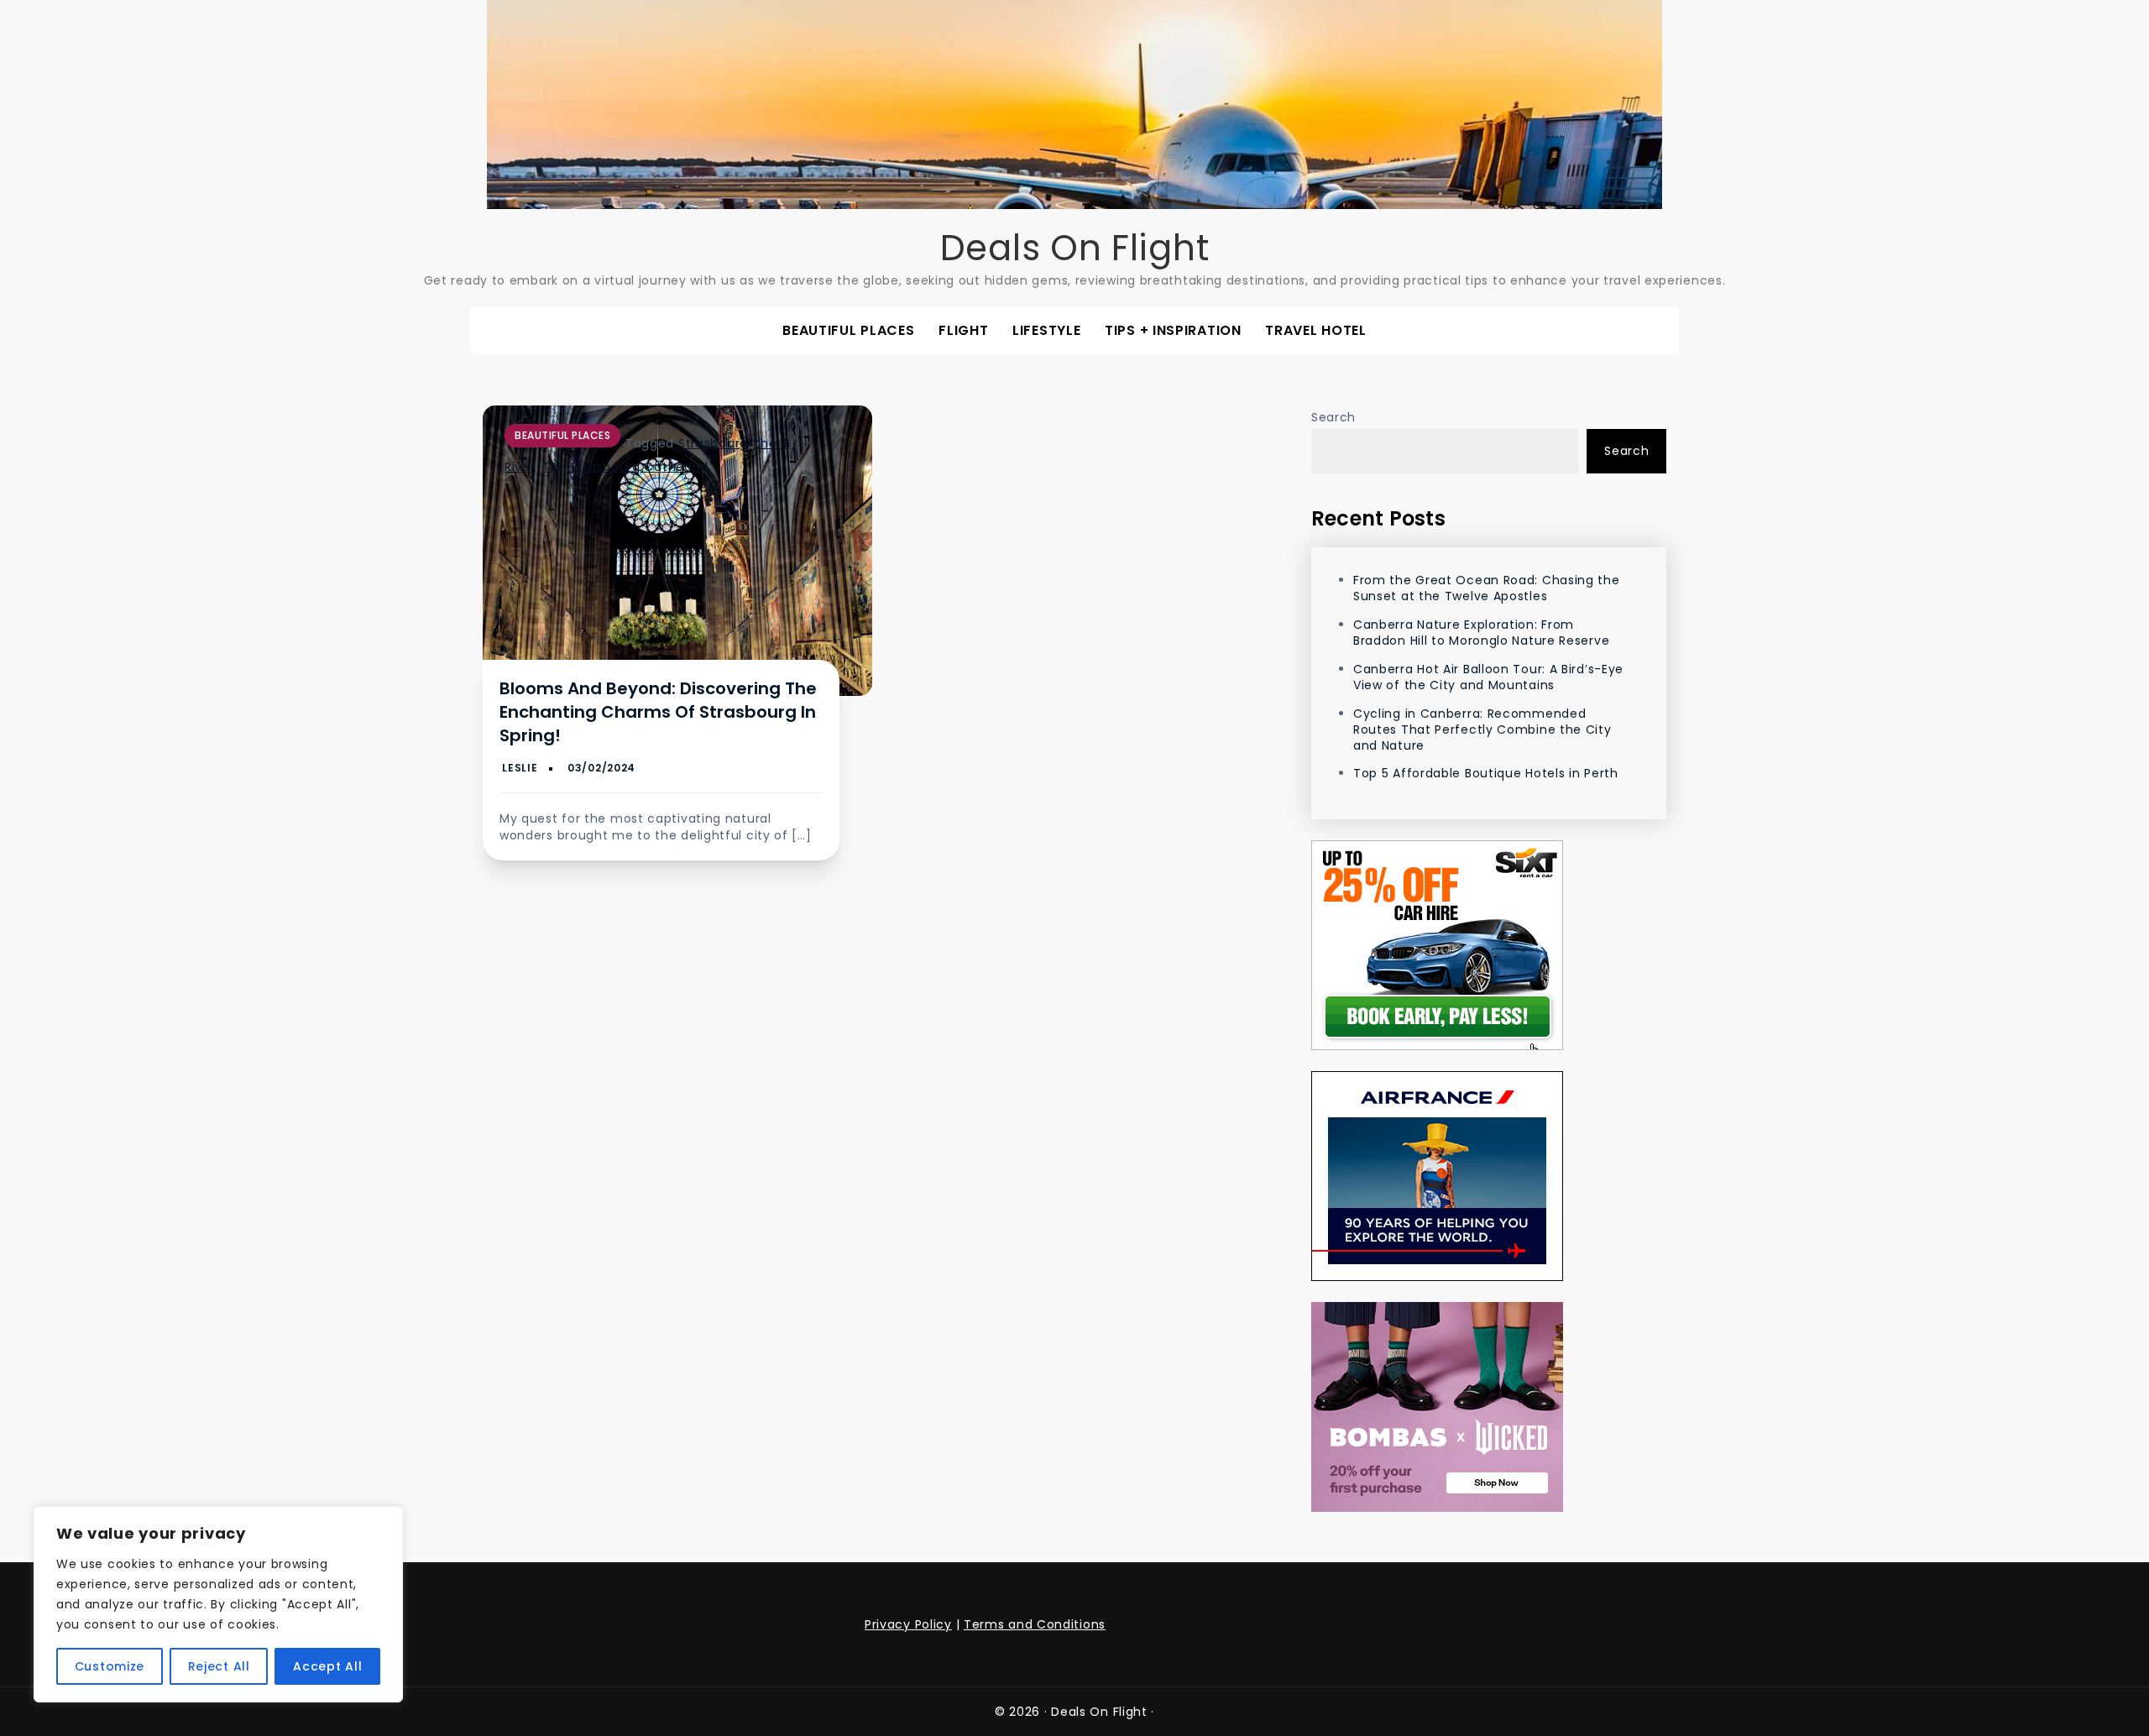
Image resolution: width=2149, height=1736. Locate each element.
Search (1333, 417)
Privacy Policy (908, 1624)
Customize (110, 1666)
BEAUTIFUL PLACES (848, 330)
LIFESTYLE (1046, 330)
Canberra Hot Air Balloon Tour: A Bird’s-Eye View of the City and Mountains (1488, 677)
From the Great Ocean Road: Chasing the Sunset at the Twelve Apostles (1487, 588)
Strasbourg (713, 443)
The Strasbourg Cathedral (625, 467)
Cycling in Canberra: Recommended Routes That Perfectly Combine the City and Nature (1482, 729)
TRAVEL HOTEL (1315, 330)
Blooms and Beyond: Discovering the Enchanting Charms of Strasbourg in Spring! (658, 712)
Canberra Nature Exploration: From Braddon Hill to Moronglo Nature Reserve (1481, 633)
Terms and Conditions (1035, 1624)
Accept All (327, 1666)
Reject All (219, 1666)
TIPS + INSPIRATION (1173, 330)
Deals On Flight (1075, 248)
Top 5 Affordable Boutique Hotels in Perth (1486, 773)
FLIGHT (963, 330)
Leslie (520, 768)
